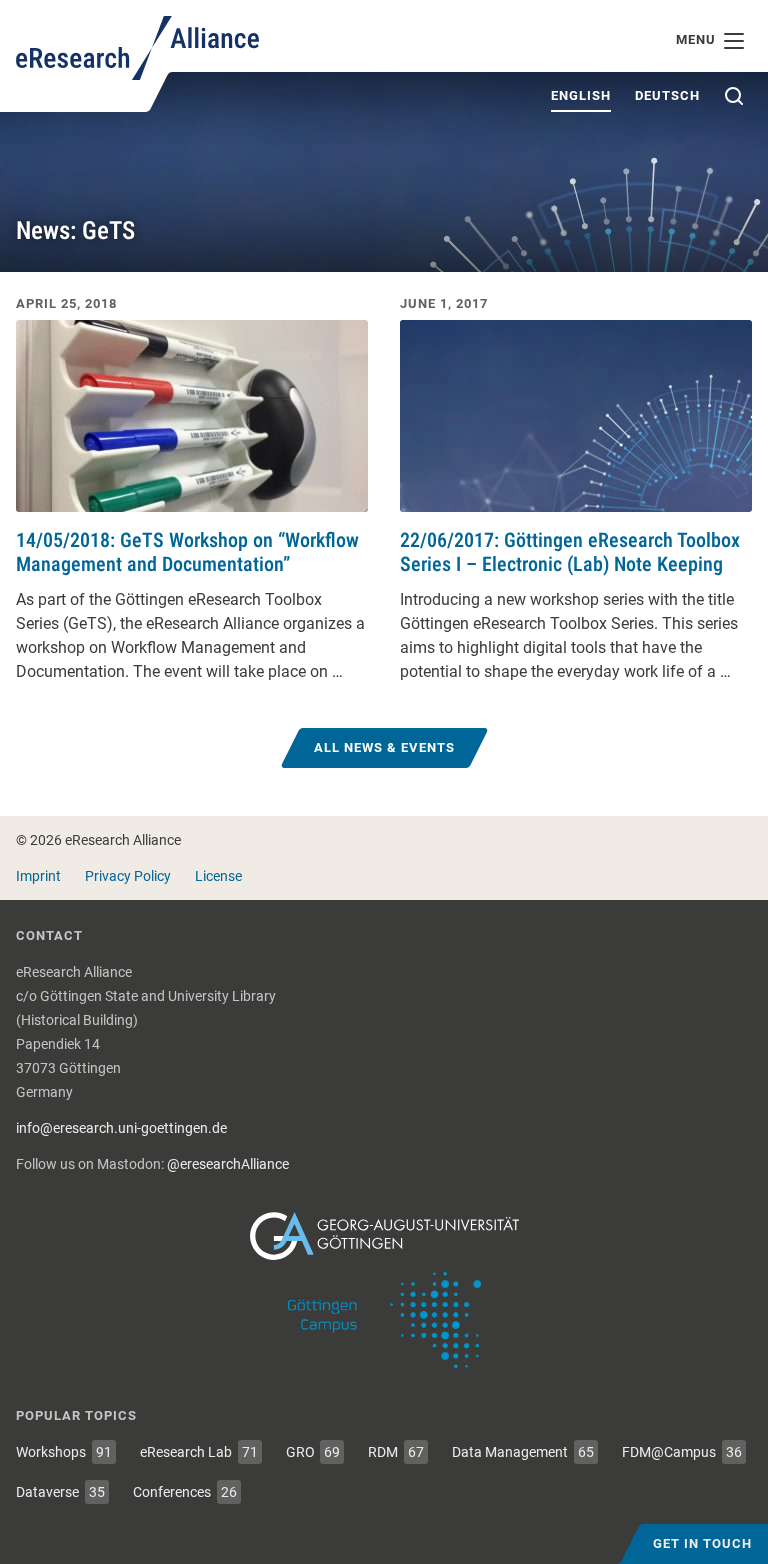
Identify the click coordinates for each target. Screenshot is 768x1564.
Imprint (38, 876)
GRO (313, 1452)
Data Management (523, 1452)
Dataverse (60, 1492)
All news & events (384, 747)
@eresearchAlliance (228, 1164)
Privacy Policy (128, 876)
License (218, 876)
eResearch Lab (199, 1452)
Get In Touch (702, 1543)
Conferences (185, 1492)
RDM (396, 1452)
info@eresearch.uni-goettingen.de (121, 1128)
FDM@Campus (682, 1452)
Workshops (64, 1452)
